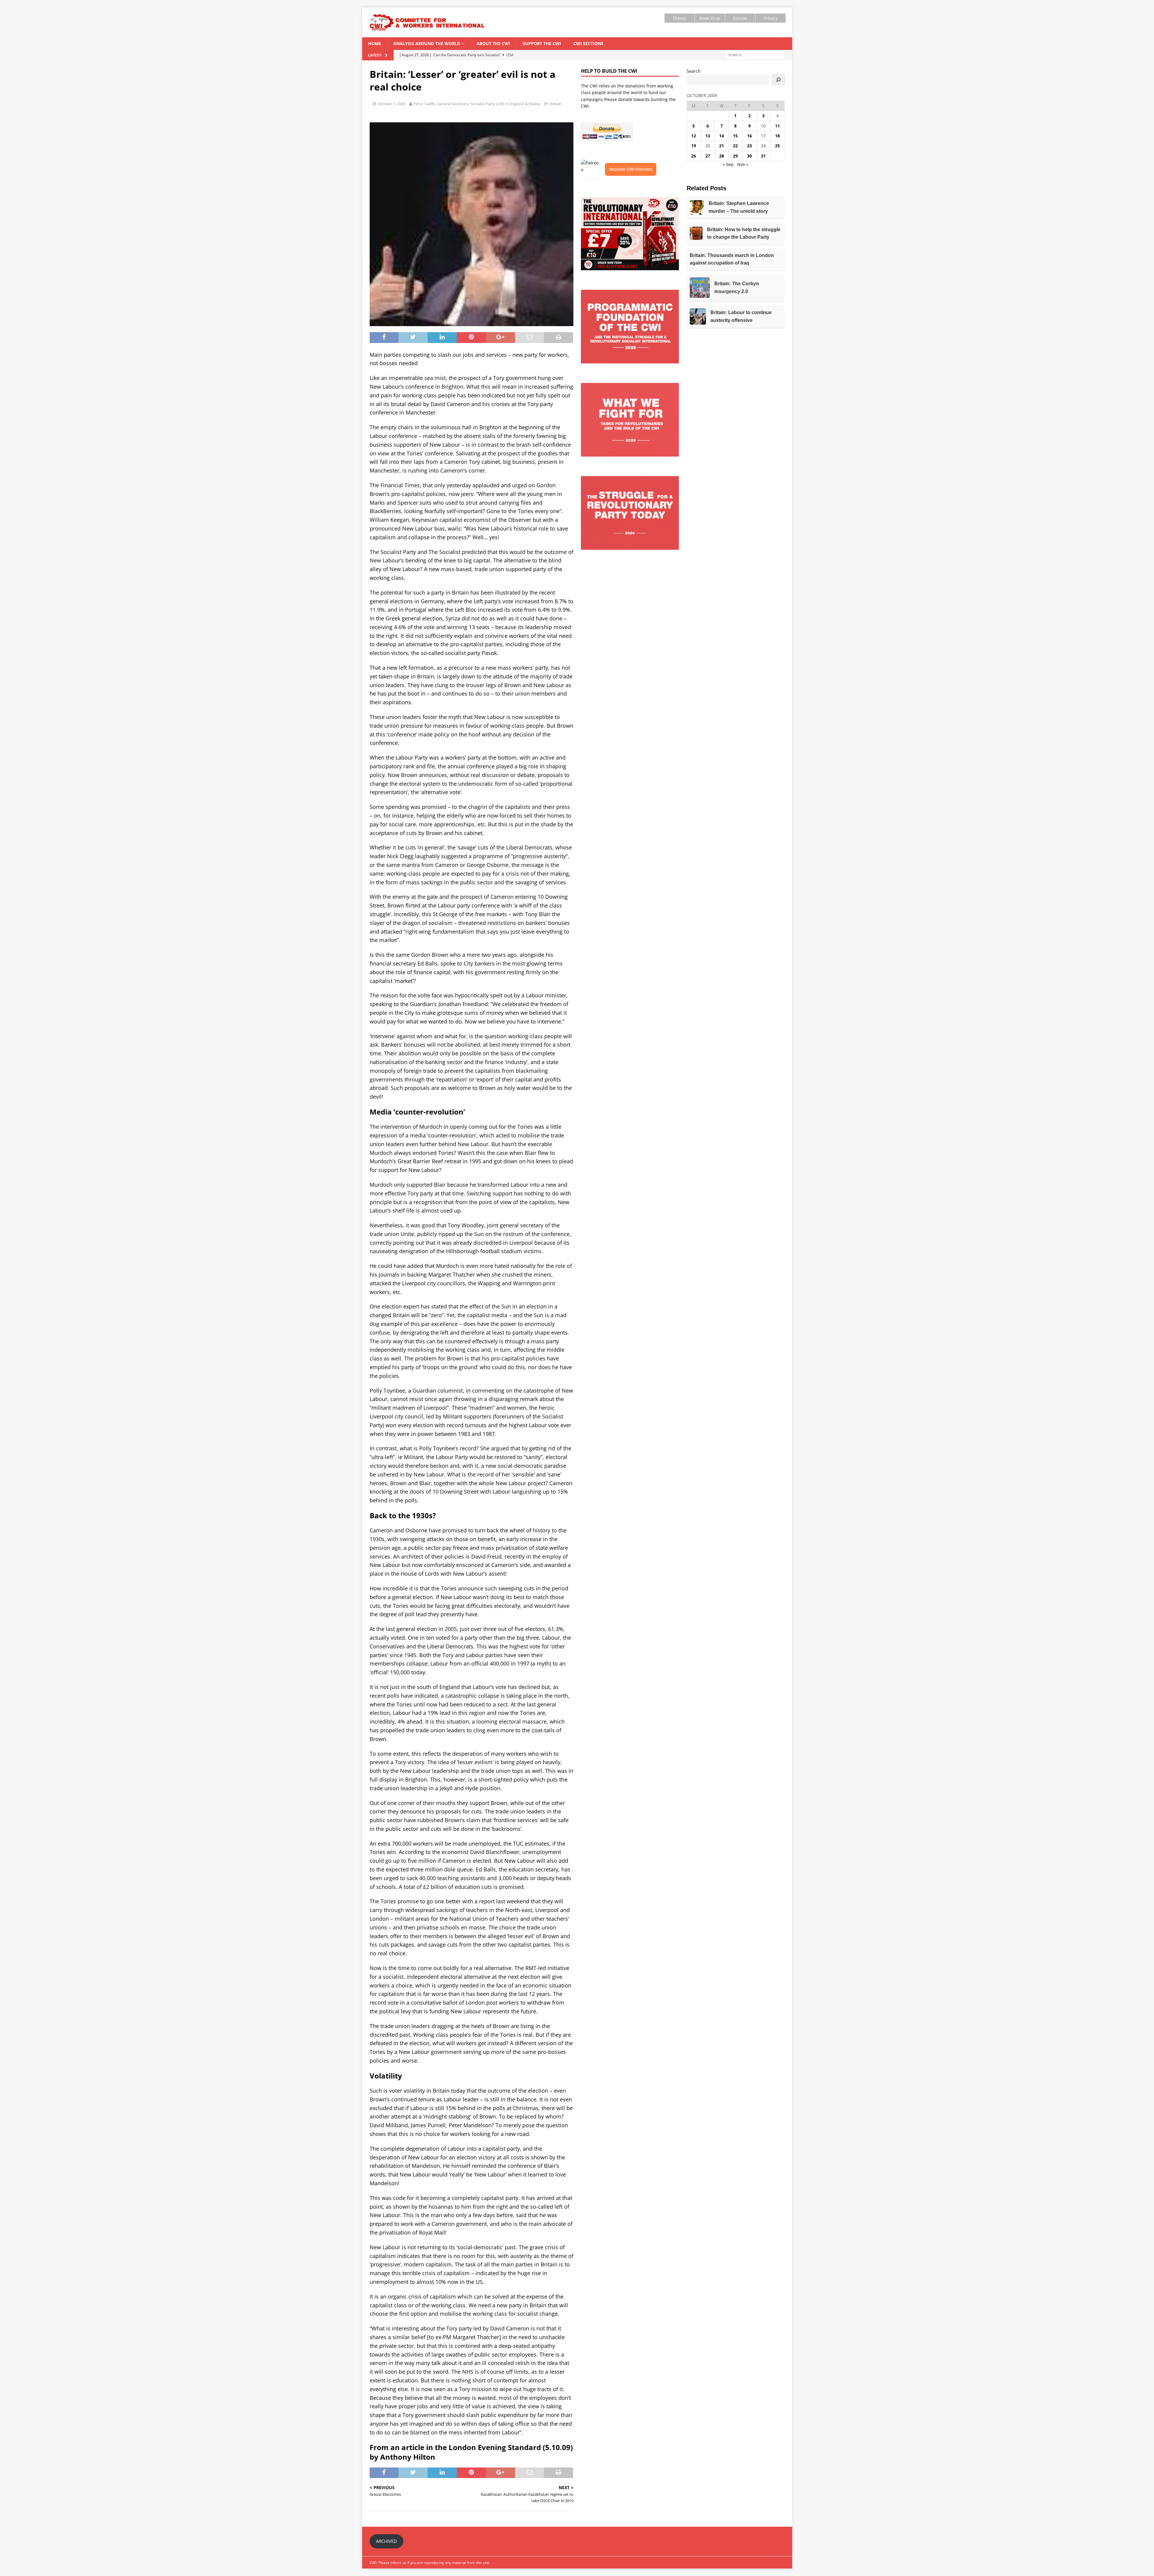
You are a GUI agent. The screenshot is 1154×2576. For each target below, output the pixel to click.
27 (708, 156)
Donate (740, 18)
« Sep (728, 164)
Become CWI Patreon (631, 169)
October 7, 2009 (391, 104)
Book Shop (710, 18)
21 (722, 146)
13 (708, 136)
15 (735, 136)
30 (749, 156)
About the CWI (493, 43)
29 (735, 156)
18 (777, 136)
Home (375, 43)
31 (763, 156)
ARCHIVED (386, 2541)
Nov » (743, 164)
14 (722, 136)
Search (694, 71)
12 (694, 136)
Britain (556, 104)
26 (694, 156)
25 (777, 146)
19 (694, 146)
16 (749, 136)
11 (777, 126)
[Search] (778, 80)
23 (749, 146)
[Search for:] (755, 55)
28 (722, 156)
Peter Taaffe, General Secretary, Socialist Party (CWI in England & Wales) (477, 104)
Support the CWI (542, 43)
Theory (679, 18)
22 (735, 146)
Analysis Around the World (427, 43)
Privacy (771, 18)
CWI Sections (588, 43)
